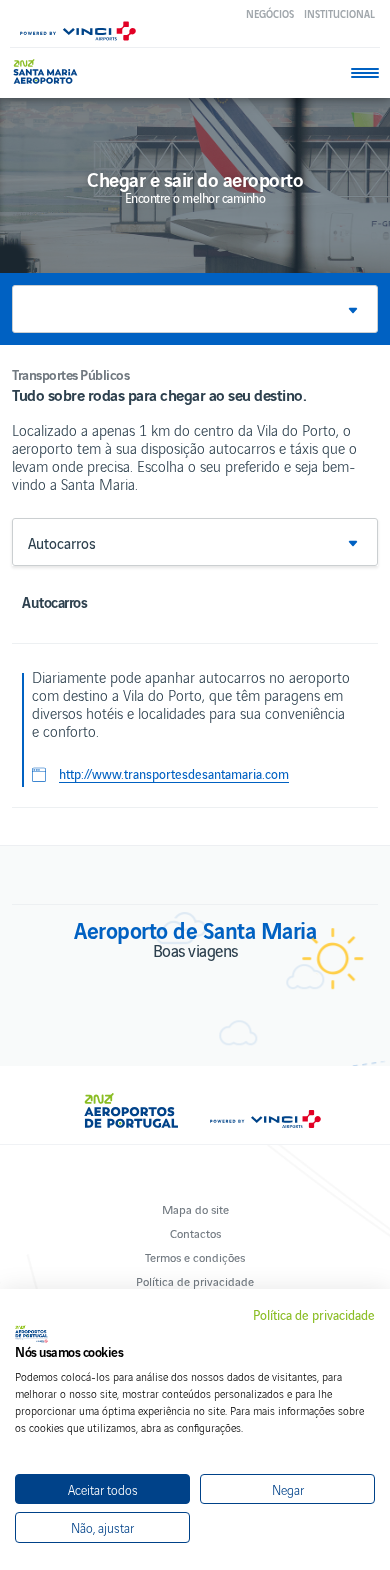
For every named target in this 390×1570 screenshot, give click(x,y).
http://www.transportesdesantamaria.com (174, 774)
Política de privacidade (195, 1280)
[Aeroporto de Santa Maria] (49, 71)
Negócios (270, 13)
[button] (195, 309)
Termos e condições (195, 1256)
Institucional (339, 13)
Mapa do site (195, 1208)
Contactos (195, 1232)
